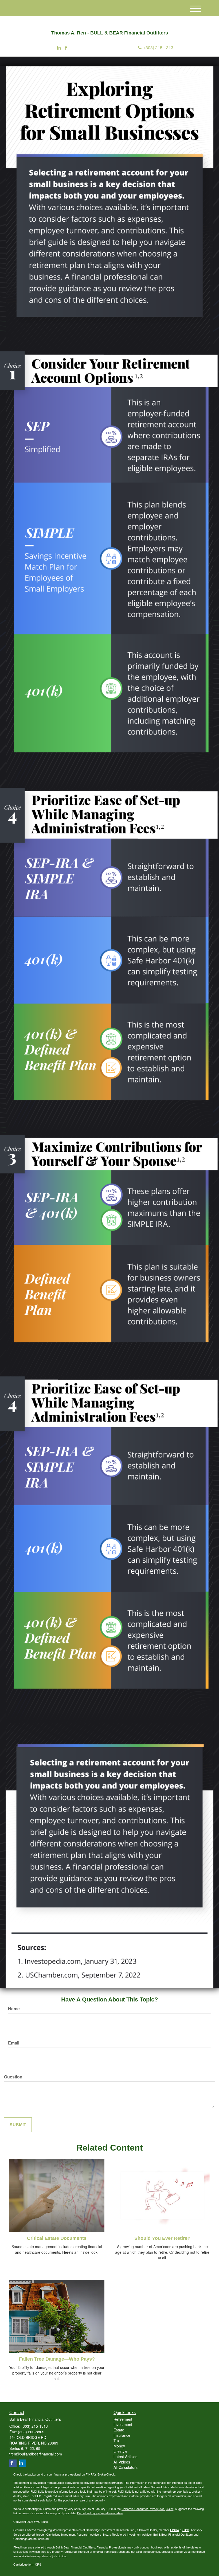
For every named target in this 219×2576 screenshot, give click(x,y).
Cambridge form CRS (27, 2564)
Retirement (123, 2419)
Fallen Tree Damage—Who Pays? (57, 2359)
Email (14, 2043)
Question (13, 2077)
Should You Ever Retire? (162, 2238)
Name (14, 2009)
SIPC (186, 2530)
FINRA (175, 2530)
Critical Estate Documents (57, 2238)
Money (119, 2446)
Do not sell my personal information (100, 2513)
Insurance (122, 2435)
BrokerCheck (106, 2474)
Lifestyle (120, 2451)
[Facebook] (66, 48)
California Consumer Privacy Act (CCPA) (148, 2509)
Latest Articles (125, 2457)
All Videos (122, 2462)
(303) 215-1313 (159, 47)
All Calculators (126, 2467)
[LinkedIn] (59, 48)
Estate (119, 2430)
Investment (123, 2424)
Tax (117, 2441)
